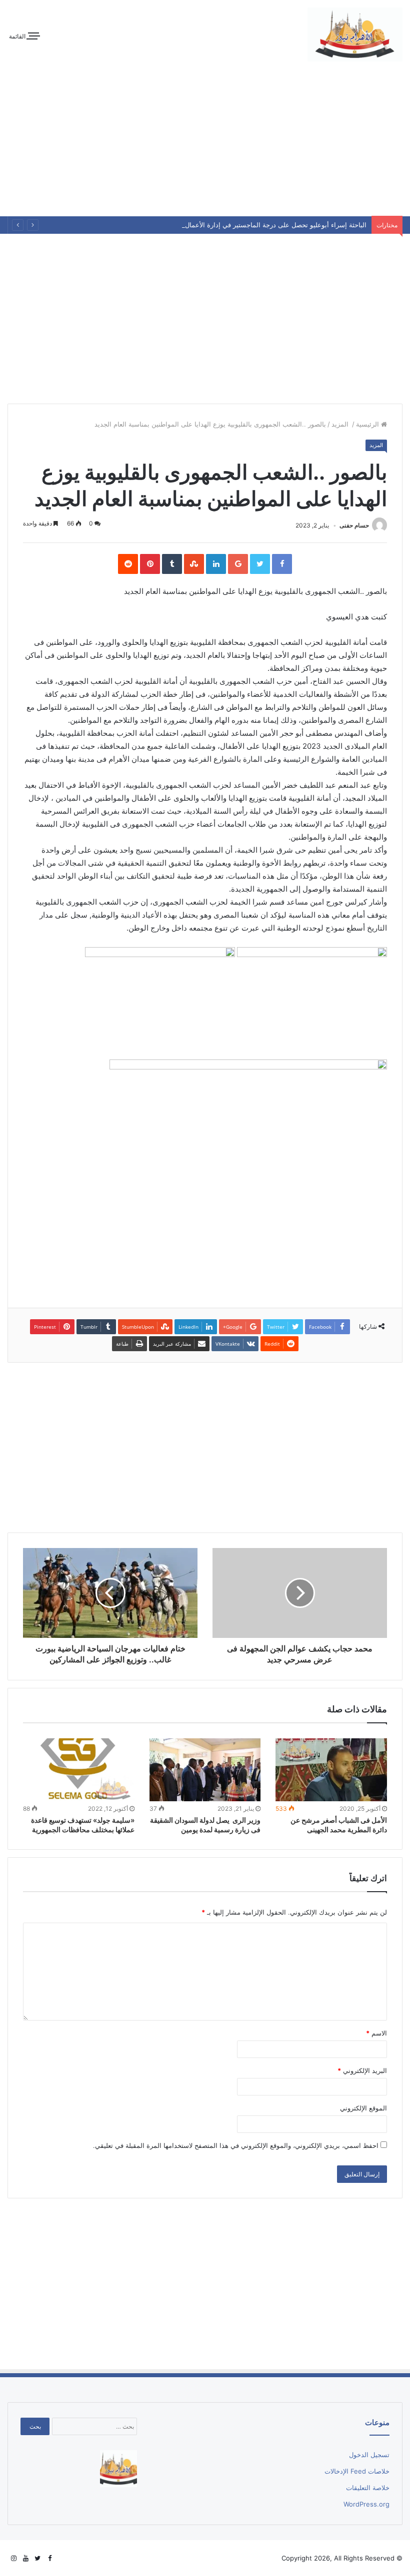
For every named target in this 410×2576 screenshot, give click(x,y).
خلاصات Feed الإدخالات (357, 2471)
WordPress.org (366, 2504)
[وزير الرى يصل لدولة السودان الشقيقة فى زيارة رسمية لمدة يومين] (205, 1770)
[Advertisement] (205, 141)
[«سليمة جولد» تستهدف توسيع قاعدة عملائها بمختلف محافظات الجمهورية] (79, 1770)
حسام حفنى (354, 525)
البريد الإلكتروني (362, 2070)
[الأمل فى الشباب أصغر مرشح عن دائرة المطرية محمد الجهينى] (331, 1770)
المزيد (341, 424)
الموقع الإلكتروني (363, 2108)
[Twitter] (37, 2559)
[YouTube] (25, 2559)
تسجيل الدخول (369, 2455)
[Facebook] (49, 2559)
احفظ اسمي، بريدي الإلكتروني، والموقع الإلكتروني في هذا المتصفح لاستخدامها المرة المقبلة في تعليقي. (236, 2145)
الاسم (376, 2033)
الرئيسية (368, 424)
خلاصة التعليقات (368, 2488)
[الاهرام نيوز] (355, 34)
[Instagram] (13, 2559)
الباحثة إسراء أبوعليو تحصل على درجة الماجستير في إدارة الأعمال (276, 225)
